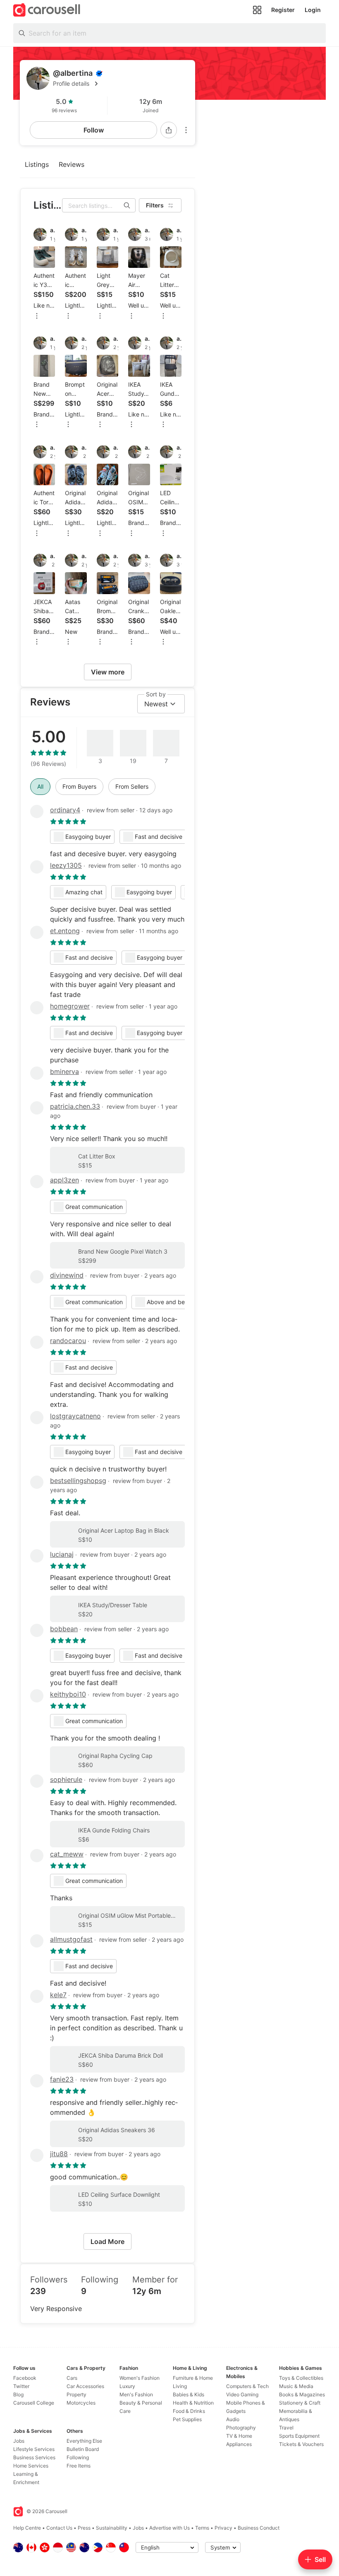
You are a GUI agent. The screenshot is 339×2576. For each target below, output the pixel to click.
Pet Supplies (187, 2419)
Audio (233, 2419)
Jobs (19, 2441)
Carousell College (34, 2403)
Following (78, 2457)
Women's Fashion (140, 2378)
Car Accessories (85, 2386)
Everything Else (84, 2441)
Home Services (31, 2466)
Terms (202, 2528)
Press (84, 2528)
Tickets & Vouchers (301, 2444)
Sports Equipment (299, 2436)
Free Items (79, 2466)
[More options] (186, 130)
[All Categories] (257, 10)
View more (108, 672)
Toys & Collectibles (301, 2378)
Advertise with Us (169, 2528)
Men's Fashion (136, 2394)
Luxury (127, 2386)
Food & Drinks (189, 2411)
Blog (18, 2394)
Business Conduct (259, 2528)
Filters (155, 205)
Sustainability (112, 2528)
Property (76, 2394)
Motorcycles (81, 2403)
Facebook (25, 2378)
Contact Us (59, 2528)
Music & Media (296, 2386)
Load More (107, 2241)
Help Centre (27, 2528)
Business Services (34, 2457)
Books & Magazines (302, 2394)
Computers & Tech (247, 2386)
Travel (286, 2428)
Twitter (21, 2386)
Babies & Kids (189, 2394)
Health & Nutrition (193, 2403)
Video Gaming (242, 2394)
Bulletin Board (83, 2449)
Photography (241, 2428)
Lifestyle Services (34, 2449)
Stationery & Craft (300, 2403)
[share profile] (169, 130)
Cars (72, 2378)
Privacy (223, 2528)
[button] (121, 84)
